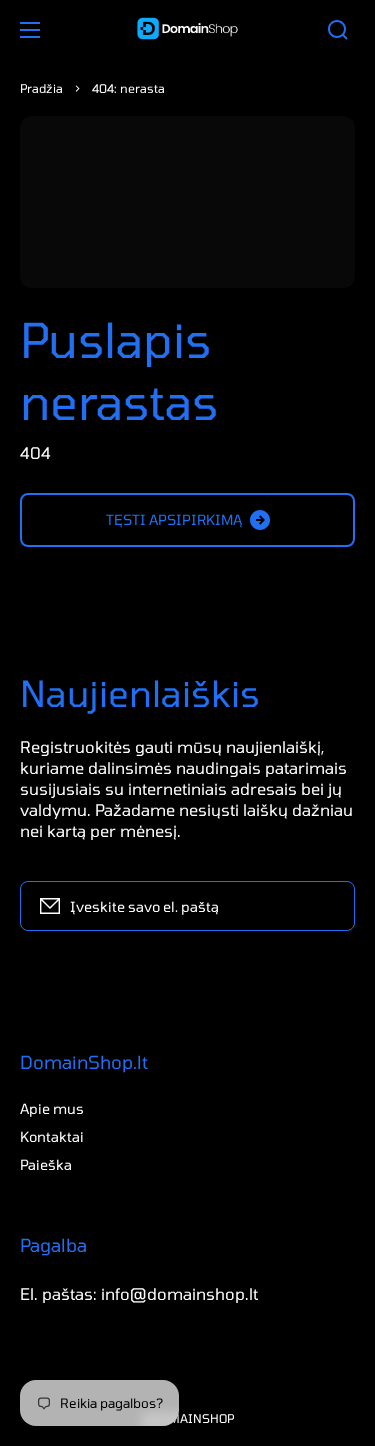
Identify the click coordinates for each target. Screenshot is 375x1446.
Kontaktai (52, 1136)
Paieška (46, 1164)
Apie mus (52, 1108)
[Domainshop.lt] (188, 30)
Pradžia (41, 88)
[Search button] (338, 30)
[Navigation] (30, 30)
